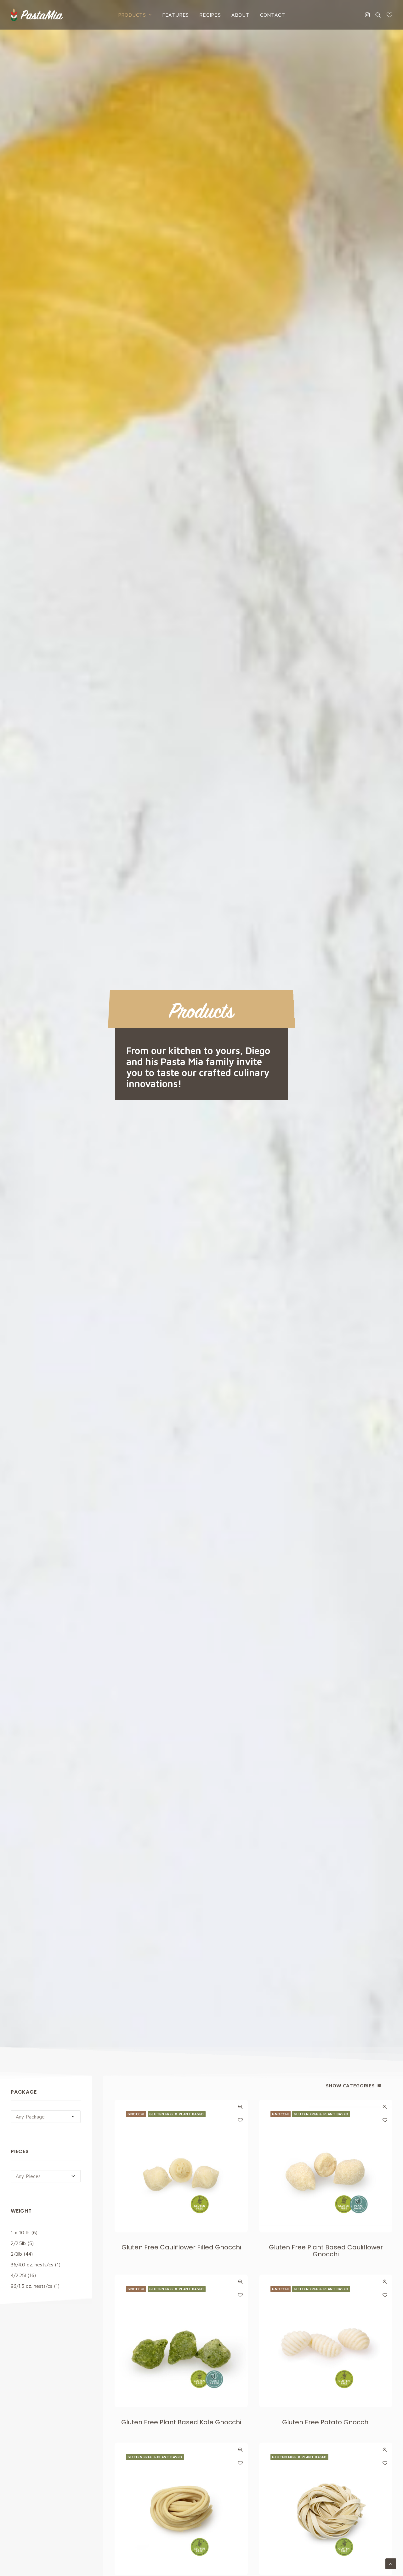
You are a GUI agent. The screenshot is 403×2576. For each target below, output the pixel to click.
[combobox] (46, 2117)
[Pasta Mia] (37, 15)
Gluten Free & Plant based (177, 2114)
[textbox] (46, 2117)
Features (176, 15)
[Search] (378, 15)
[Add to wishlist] (240, 2120)
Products (132, 15)
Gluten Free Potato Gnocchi (326, 2422)
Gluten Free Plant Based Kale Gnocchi (181, 2422)
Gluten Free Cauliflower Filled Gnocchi (181, 2247)
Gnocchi (136, 2114)
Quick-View (240, 2107)
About (241, 15)
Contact (273, 15)
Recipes (210, 15)
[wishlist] (388, 15)
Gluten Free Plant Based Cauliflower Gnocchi (326, 2251)
